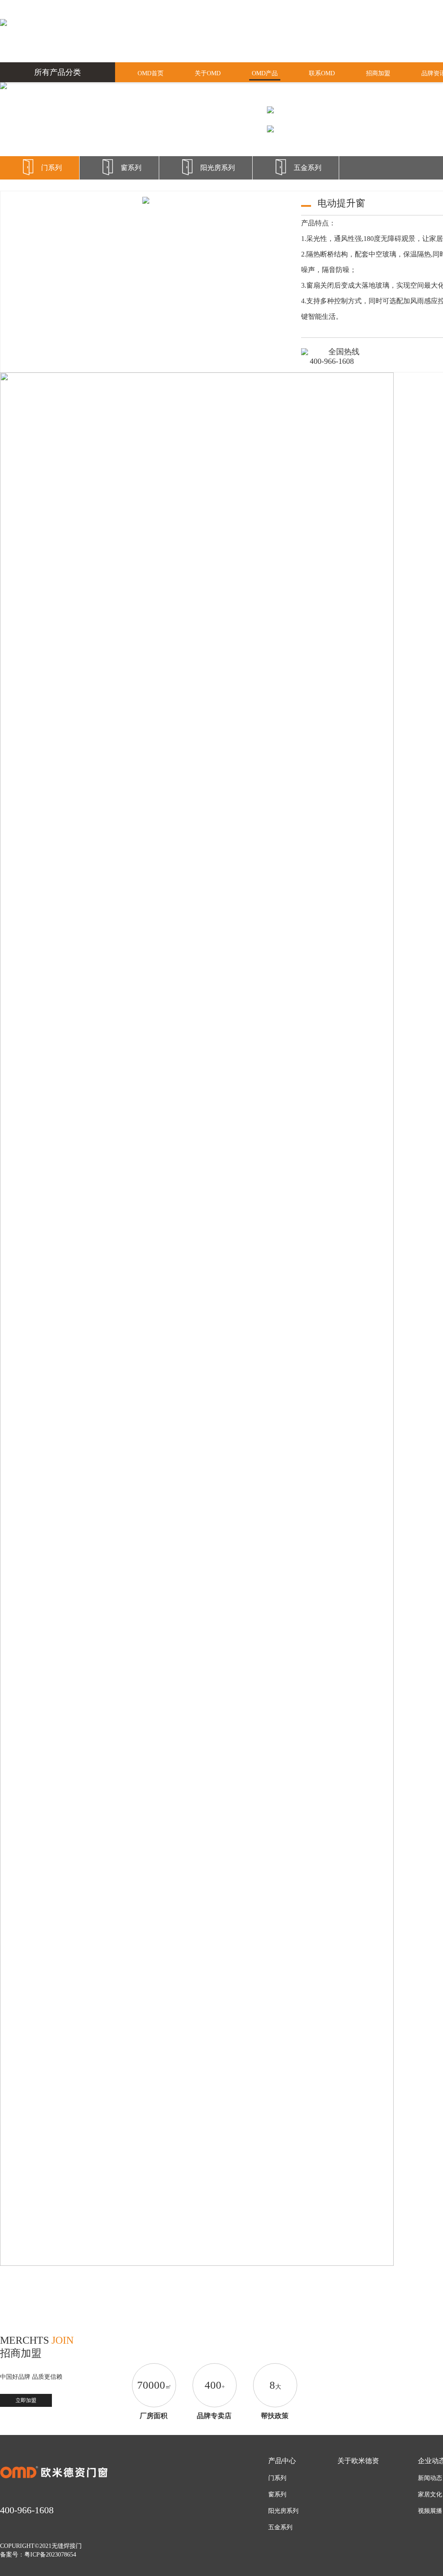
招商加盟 (378, 73)
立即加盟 (26, 2400)
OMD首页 (151, 73)
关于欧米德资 (358, 2461)
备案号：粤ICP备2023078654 (38, 2555)
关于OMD (208, 73)
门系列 (51, 168)
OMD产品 (265, 73)
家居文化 (430, 2494)
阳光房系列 (218, 168)
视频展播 (430, 2511)
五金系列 (308, 168)
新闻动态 (430, 2478)
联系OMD (322, 73)
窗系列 (131, 168)
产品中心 (282, 2461)
